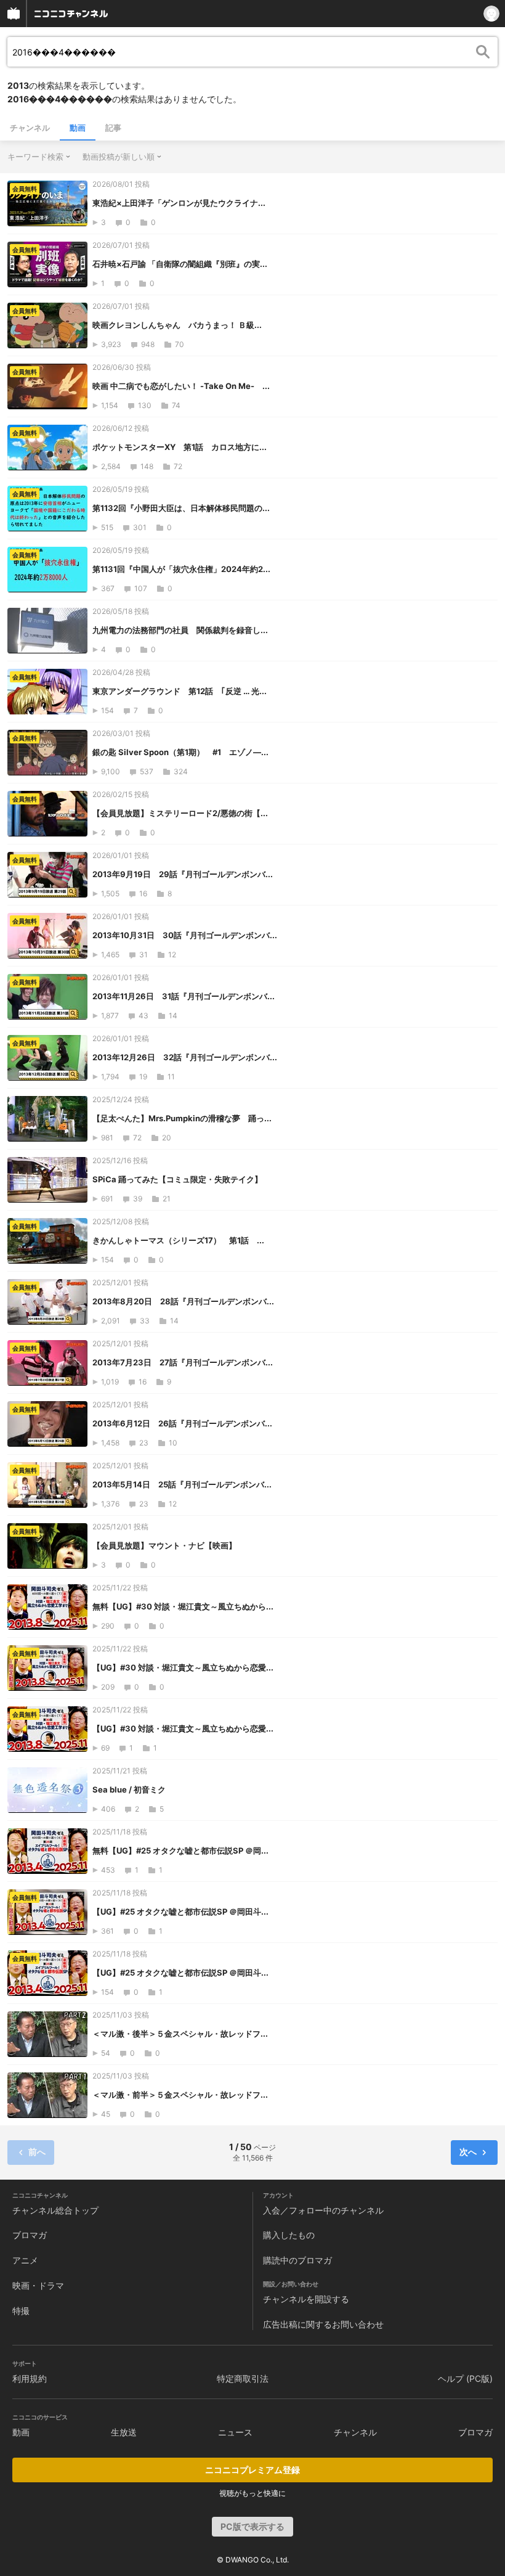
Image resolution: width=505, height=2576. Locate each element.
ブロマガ (30, 2235)
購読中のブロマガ (297, 2260)
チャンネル (30, 128)
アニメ (25, 2260)
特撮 (21, 2311)
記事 (113, 128)
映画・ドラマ (38, 2285)
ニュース (235, 2432)
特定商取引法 (243, 2378)
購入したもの (289, 2235)
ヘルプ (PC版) (465, 2378)
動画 (78, 128)
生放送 (124, 2432)
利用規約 (30, 2378)
